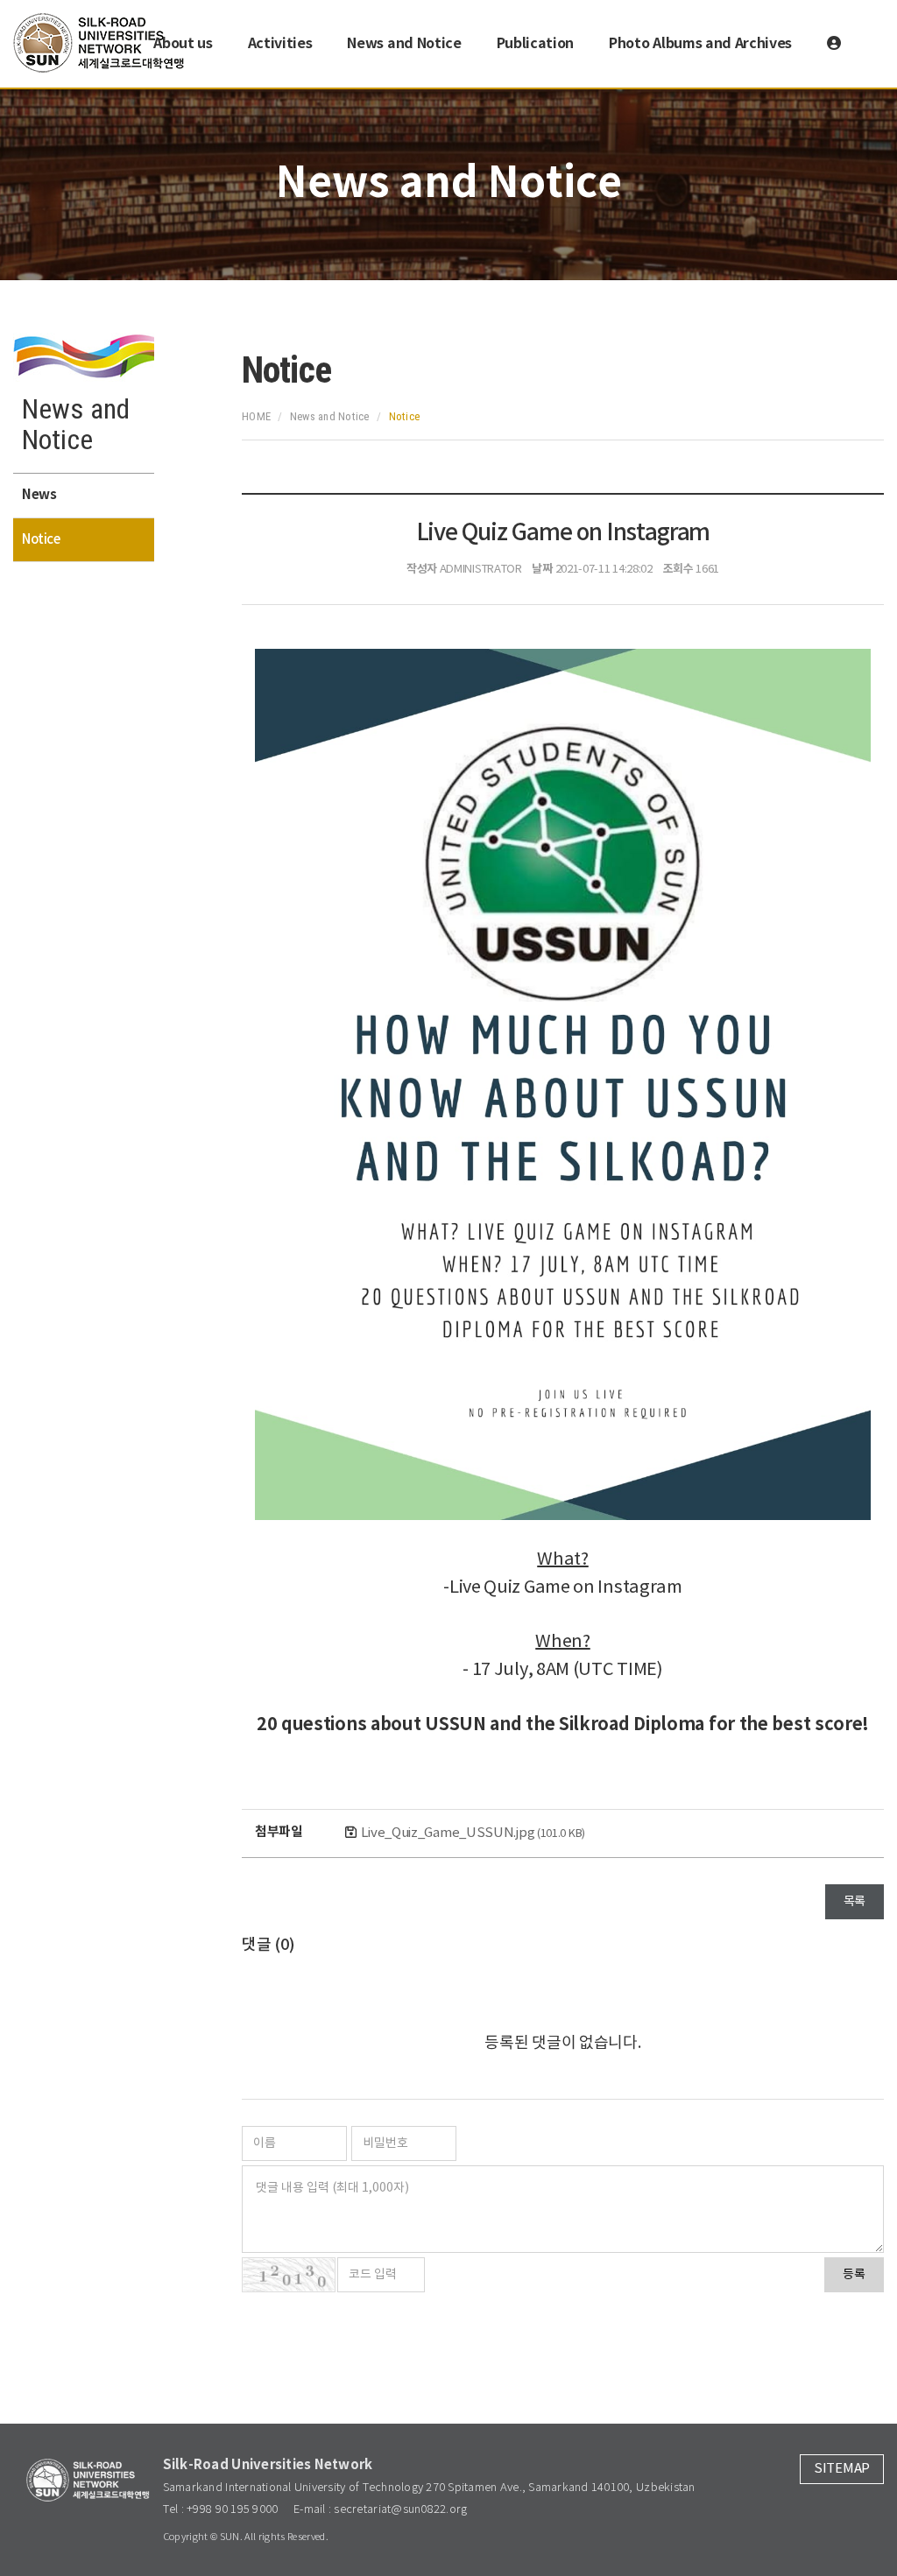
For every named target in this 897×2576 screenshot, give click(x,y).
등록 (854, 2275)
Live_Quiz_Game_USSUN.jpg (473, 1833)
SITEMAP (842, 2469)
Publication (535, 44)
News (39, 495)
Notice (41, 540)
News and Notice (404, 44)
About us (183, 44)
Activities (280, 44)
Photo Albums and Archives (700, 44)
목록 (855, 1902)
